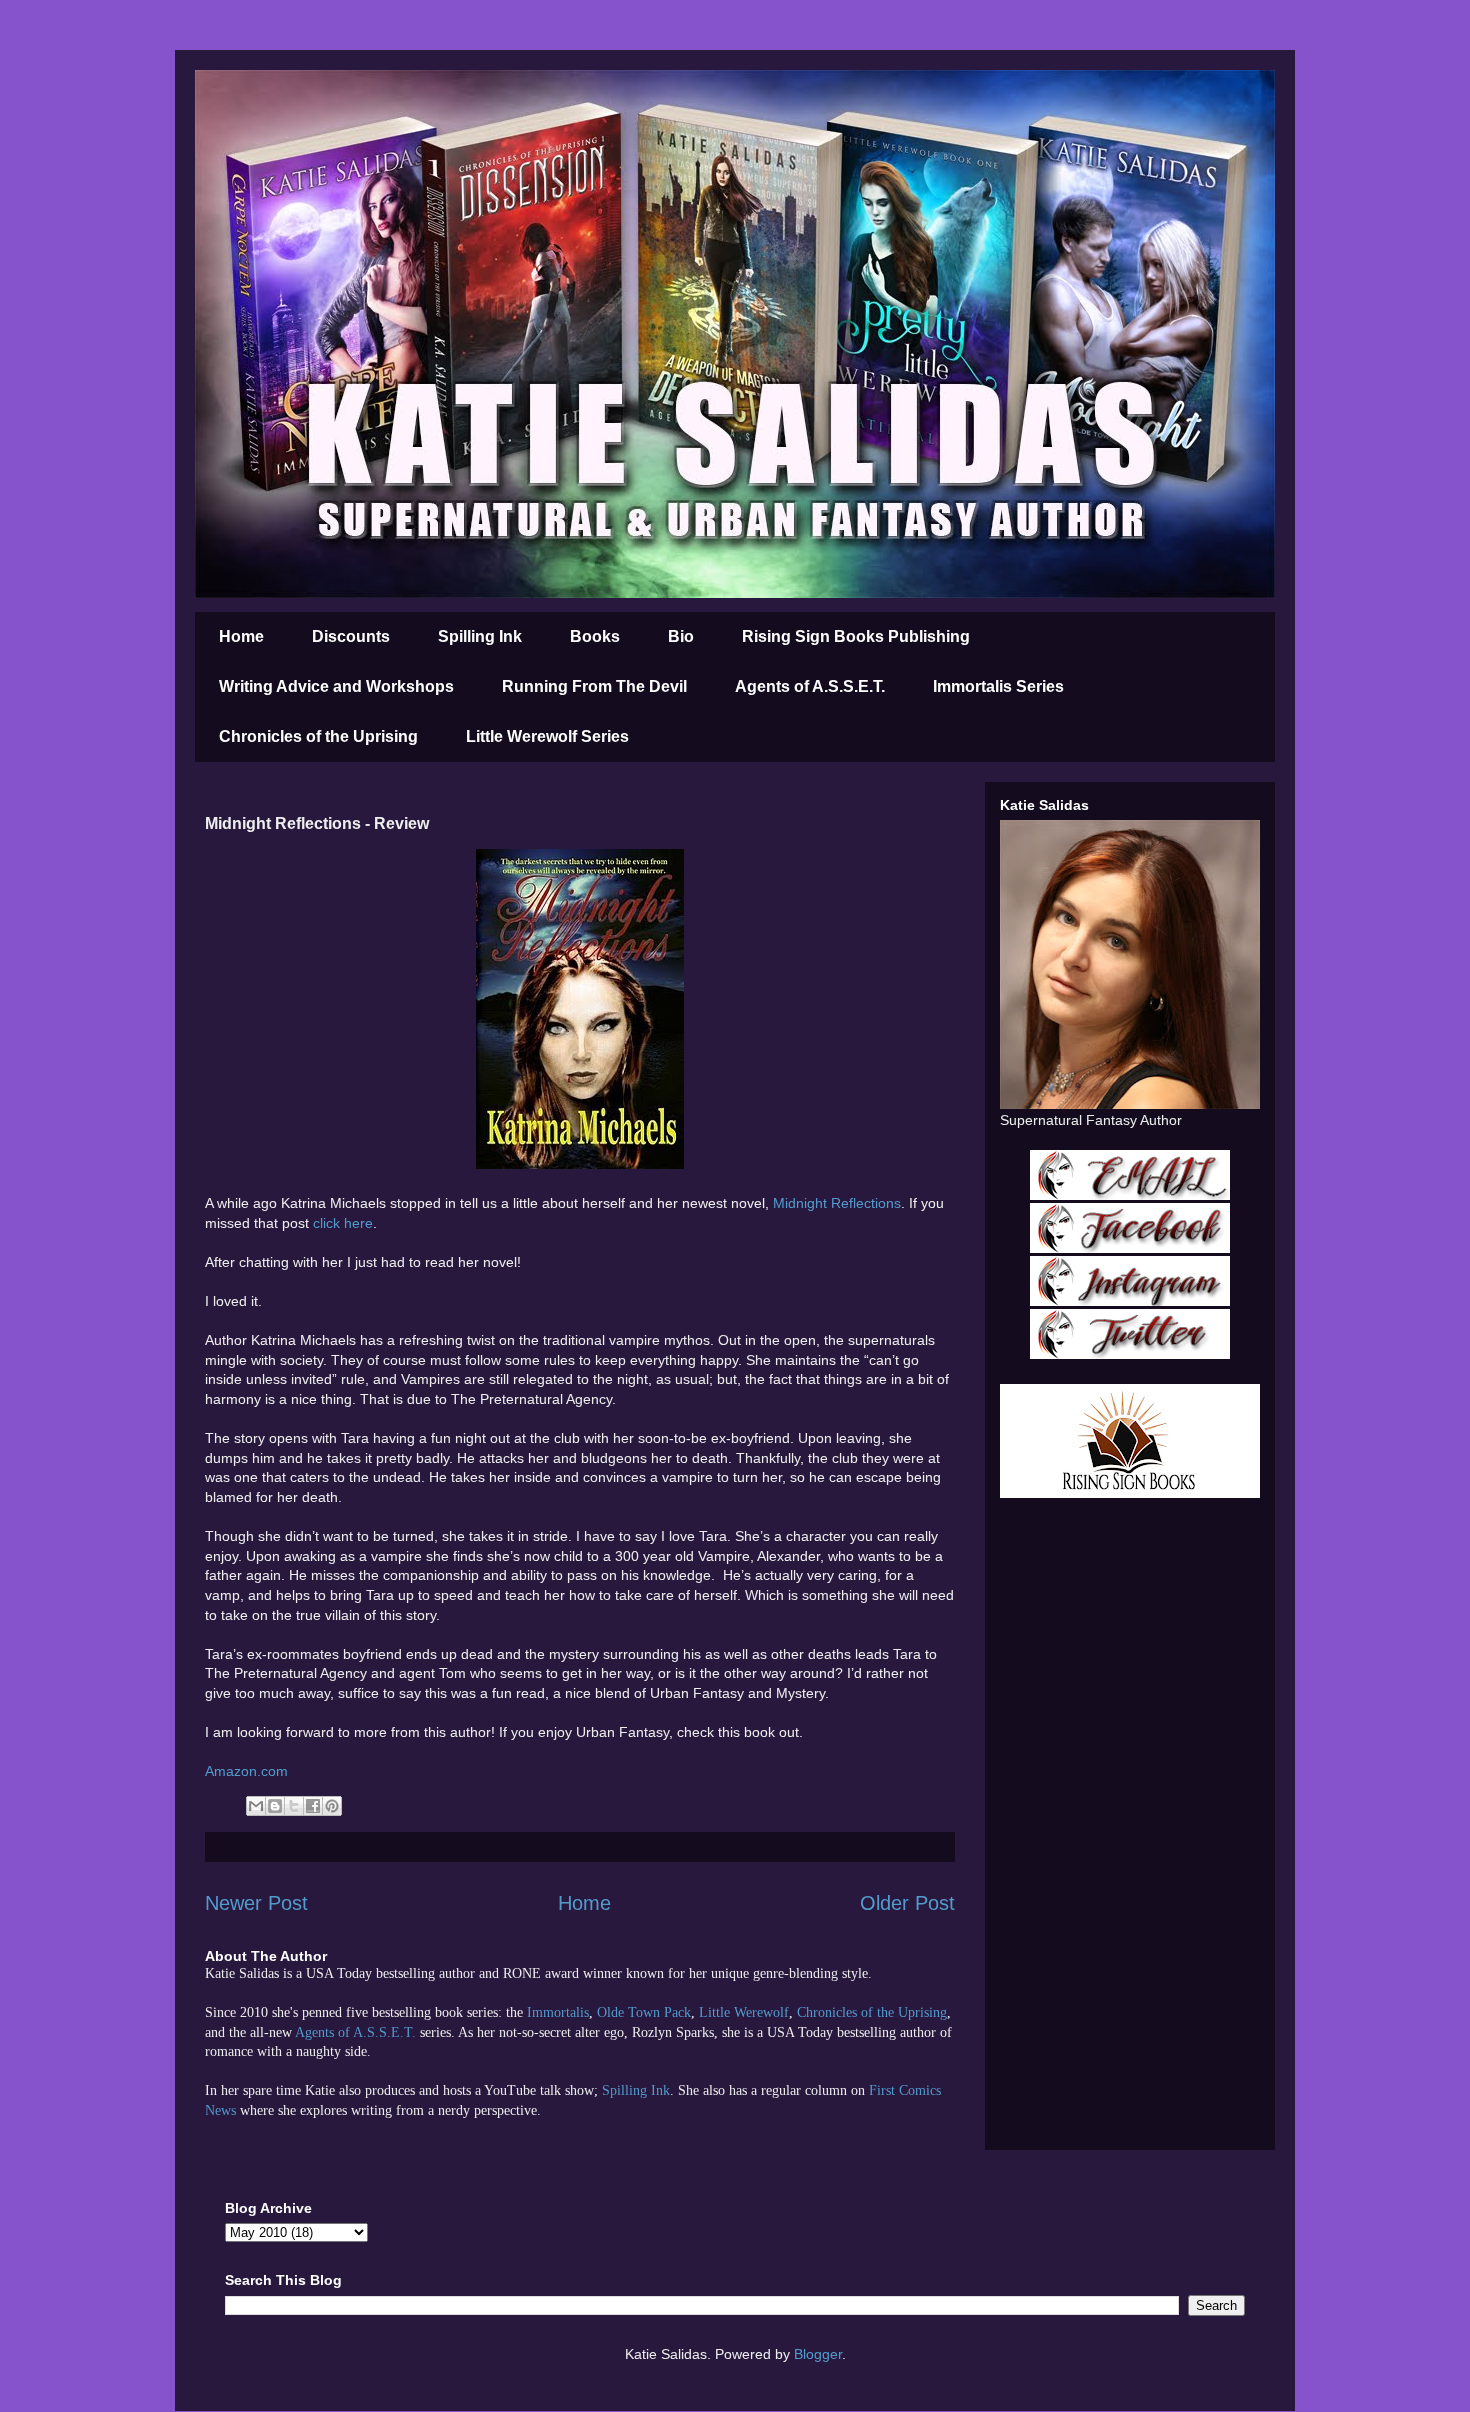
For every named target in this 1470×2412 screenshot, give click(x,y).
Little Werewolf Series (547, 736)
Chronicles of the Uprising (318, 736)
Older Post (907, 1903)
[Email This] (256, 1806)
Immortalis (558, 2012)
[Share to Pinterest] (332, 1806)
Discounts (351, 636)
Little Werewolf (744, 2012)
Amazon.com (246, 1771)
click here (343, 1223)
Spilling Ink (480, 636)
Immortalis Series (998, 686)
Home (241, 636)
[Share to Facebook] (313, 1806)
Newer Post (256, 1903)
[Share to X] (294, 1806)
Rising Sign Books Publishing (856, 636)
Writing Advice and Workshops (336, 686)
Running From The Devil (594, 686)
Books (595, 636)
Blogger (818, 2354)
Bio (681, 636)
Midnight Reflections (837, 1203)
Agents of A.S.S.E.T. (810, 686)
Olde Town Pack (644, 2012)
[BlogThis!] (275, 1806)
